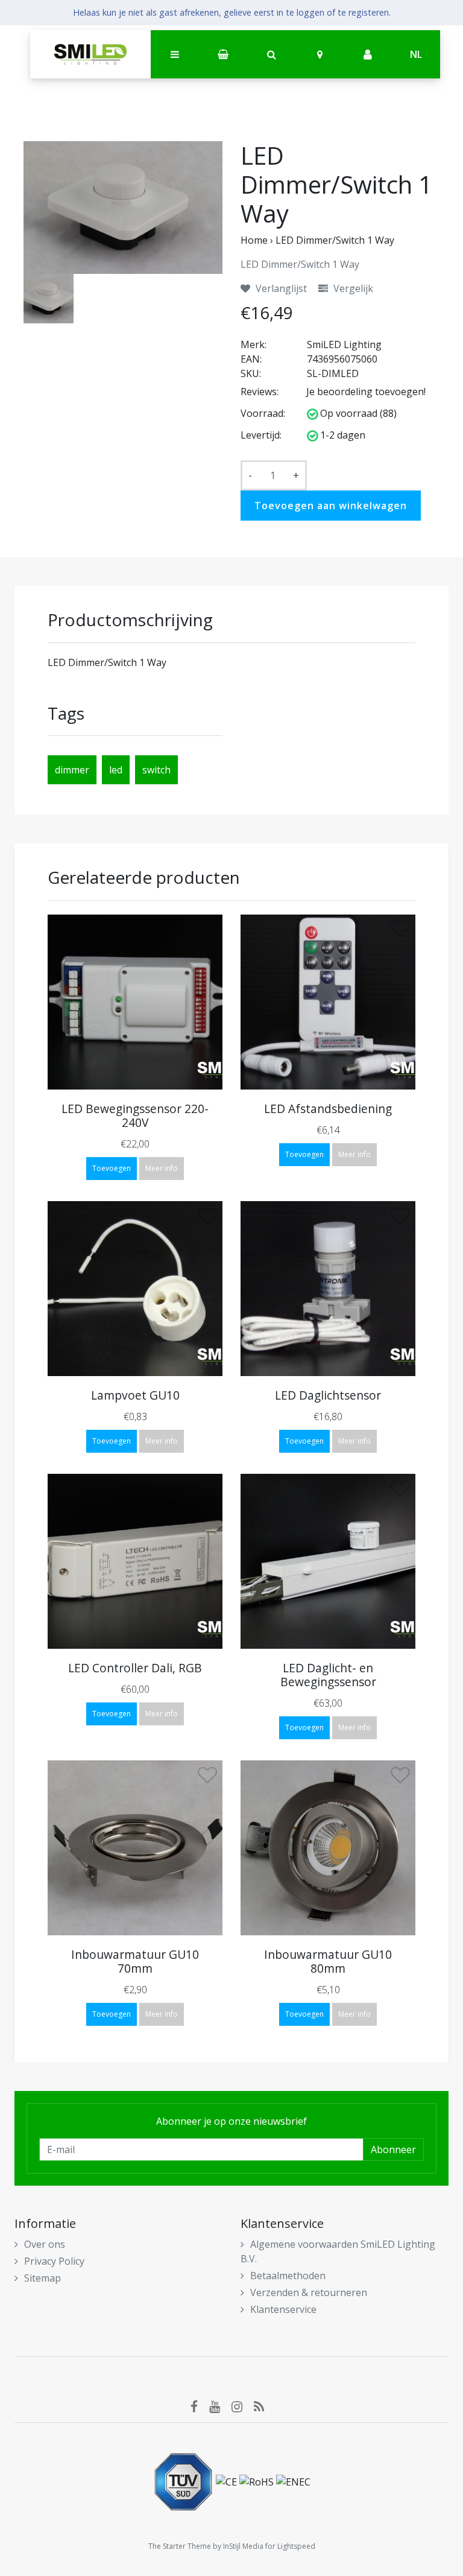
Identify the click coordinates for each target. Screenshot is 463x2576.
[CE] (228, 2481)
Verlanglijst (280, 288)
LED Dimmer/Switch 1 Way (335, 240)
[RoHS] (258, 2481)
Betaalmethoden (288, 2276)
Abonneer (393, 2149)
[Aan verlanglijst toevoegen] (207, 932)
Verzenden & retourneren (309, 2292)
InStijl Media (243, 2546)
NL (416, 54)
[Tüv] (184, 2481)
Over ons (45, 2244)
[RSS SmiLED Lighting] (263, 2406)
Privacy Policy (54, 2261)
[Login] (368, 55)
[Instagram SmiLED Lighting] (243, 2406)
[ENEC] (293, 2481)
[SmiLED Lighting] (90, 54)
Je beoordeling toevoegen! (366, 392)
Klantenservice (283, 2309)
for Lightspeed (290, 2546)
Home (254, 240)
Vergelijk (352, 288)
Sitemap (43, 2278)
